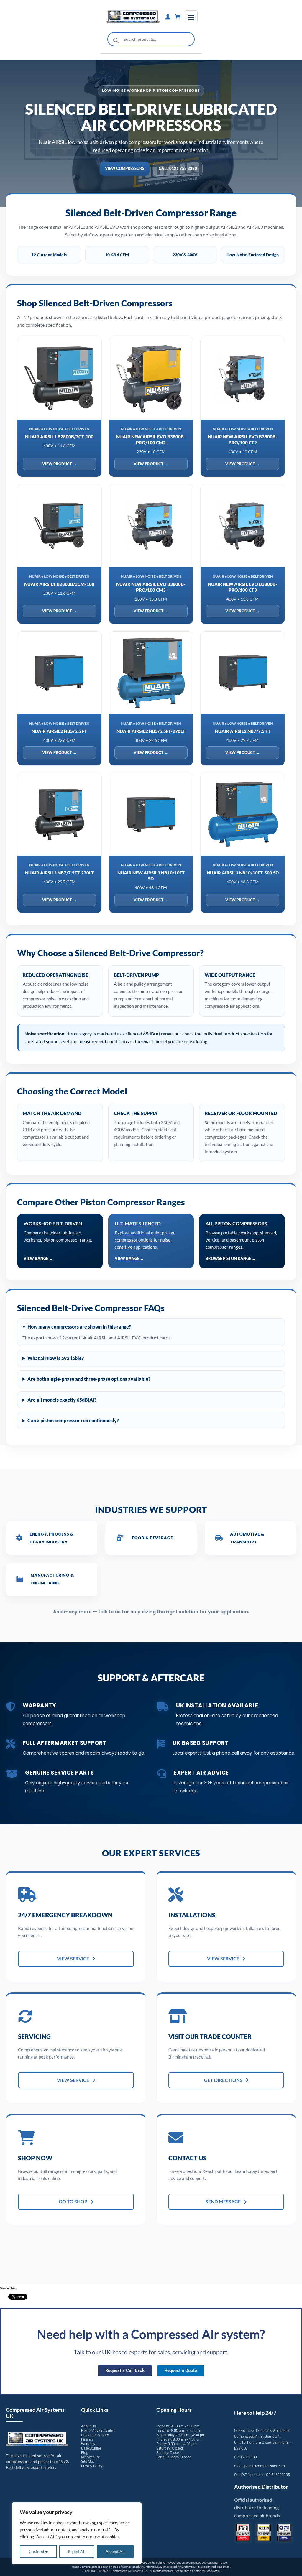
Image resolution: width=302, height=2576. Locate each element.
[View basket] (178, 17)
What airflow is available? (56, 1358)
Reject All (77, 2551)
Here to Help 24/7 (255, 2413)
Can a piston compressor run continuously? (73, 1420)
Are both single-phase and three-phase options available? (89, 1379)
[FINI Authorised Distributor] (243, 2533)
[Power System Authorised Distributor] (284, 2533)
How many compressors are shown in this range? (79, 1327)
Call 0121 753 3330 (178, 168)
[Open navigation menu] (191, 17)
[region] (77, 2533)
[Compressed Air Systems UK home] (133, 17)
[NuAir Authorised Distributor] (264, 2533)
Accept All (115, 2551)
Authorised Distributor (261, 2487)
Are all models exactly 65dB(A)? (62, 1400)
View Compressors (125, 168)
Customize (38, 2551)
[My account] (168, 17)
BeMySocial (213, 2571)
